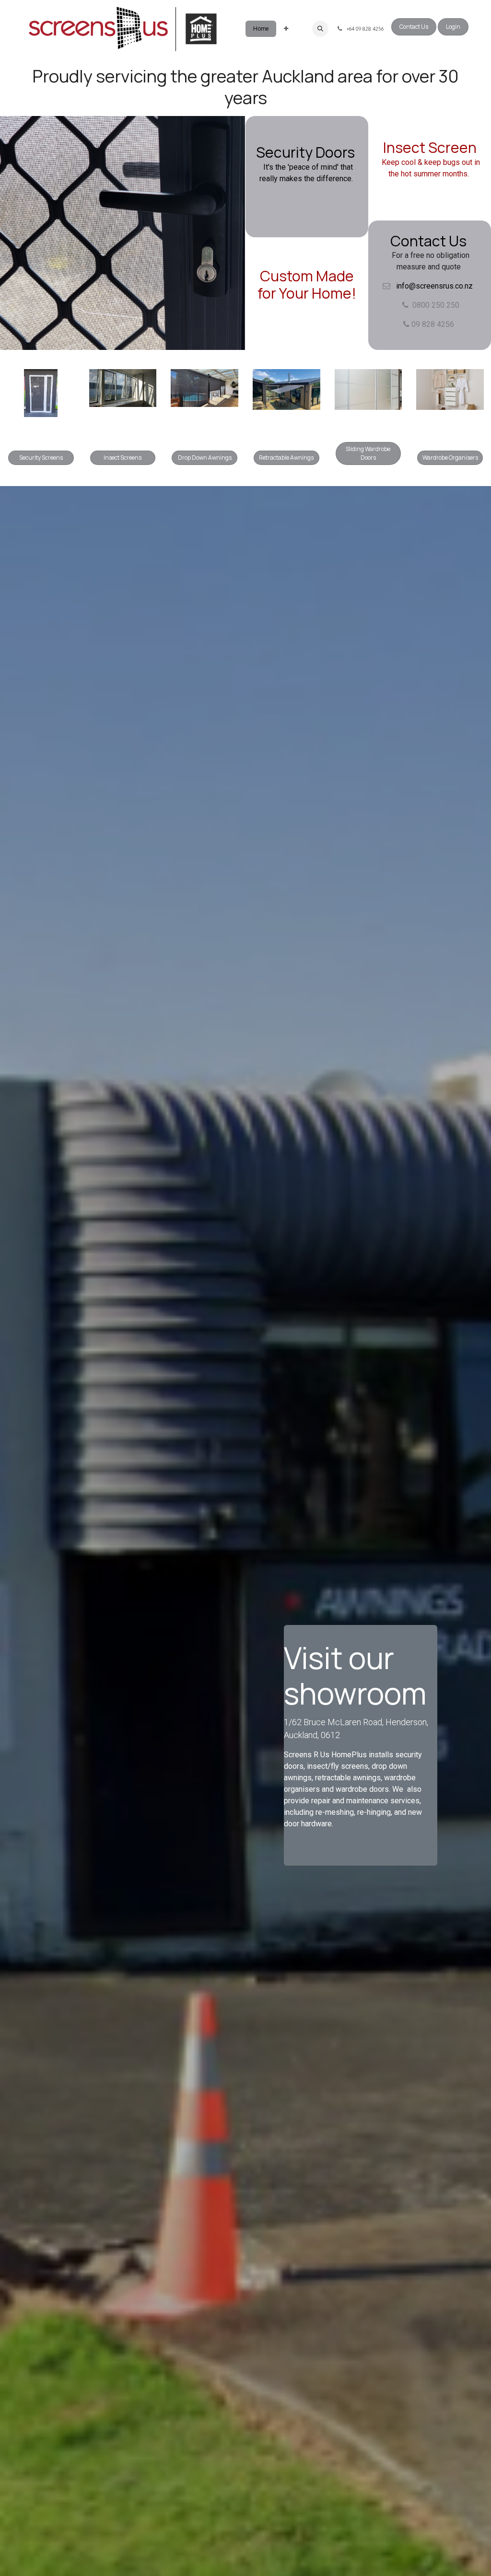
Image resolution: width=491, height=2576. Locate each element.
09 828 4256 (432, 324)
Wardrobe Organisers (450, 458)
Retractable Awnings (286, 458)
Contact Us (414, 27)
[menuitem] (261, 29)
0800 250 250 (436, 305)
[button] (320, 29)
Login (453, 27)
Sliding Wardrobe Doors (368, 453)
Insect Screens (123, 458)
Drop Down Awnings (205, 458)
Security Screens (41, 458)
